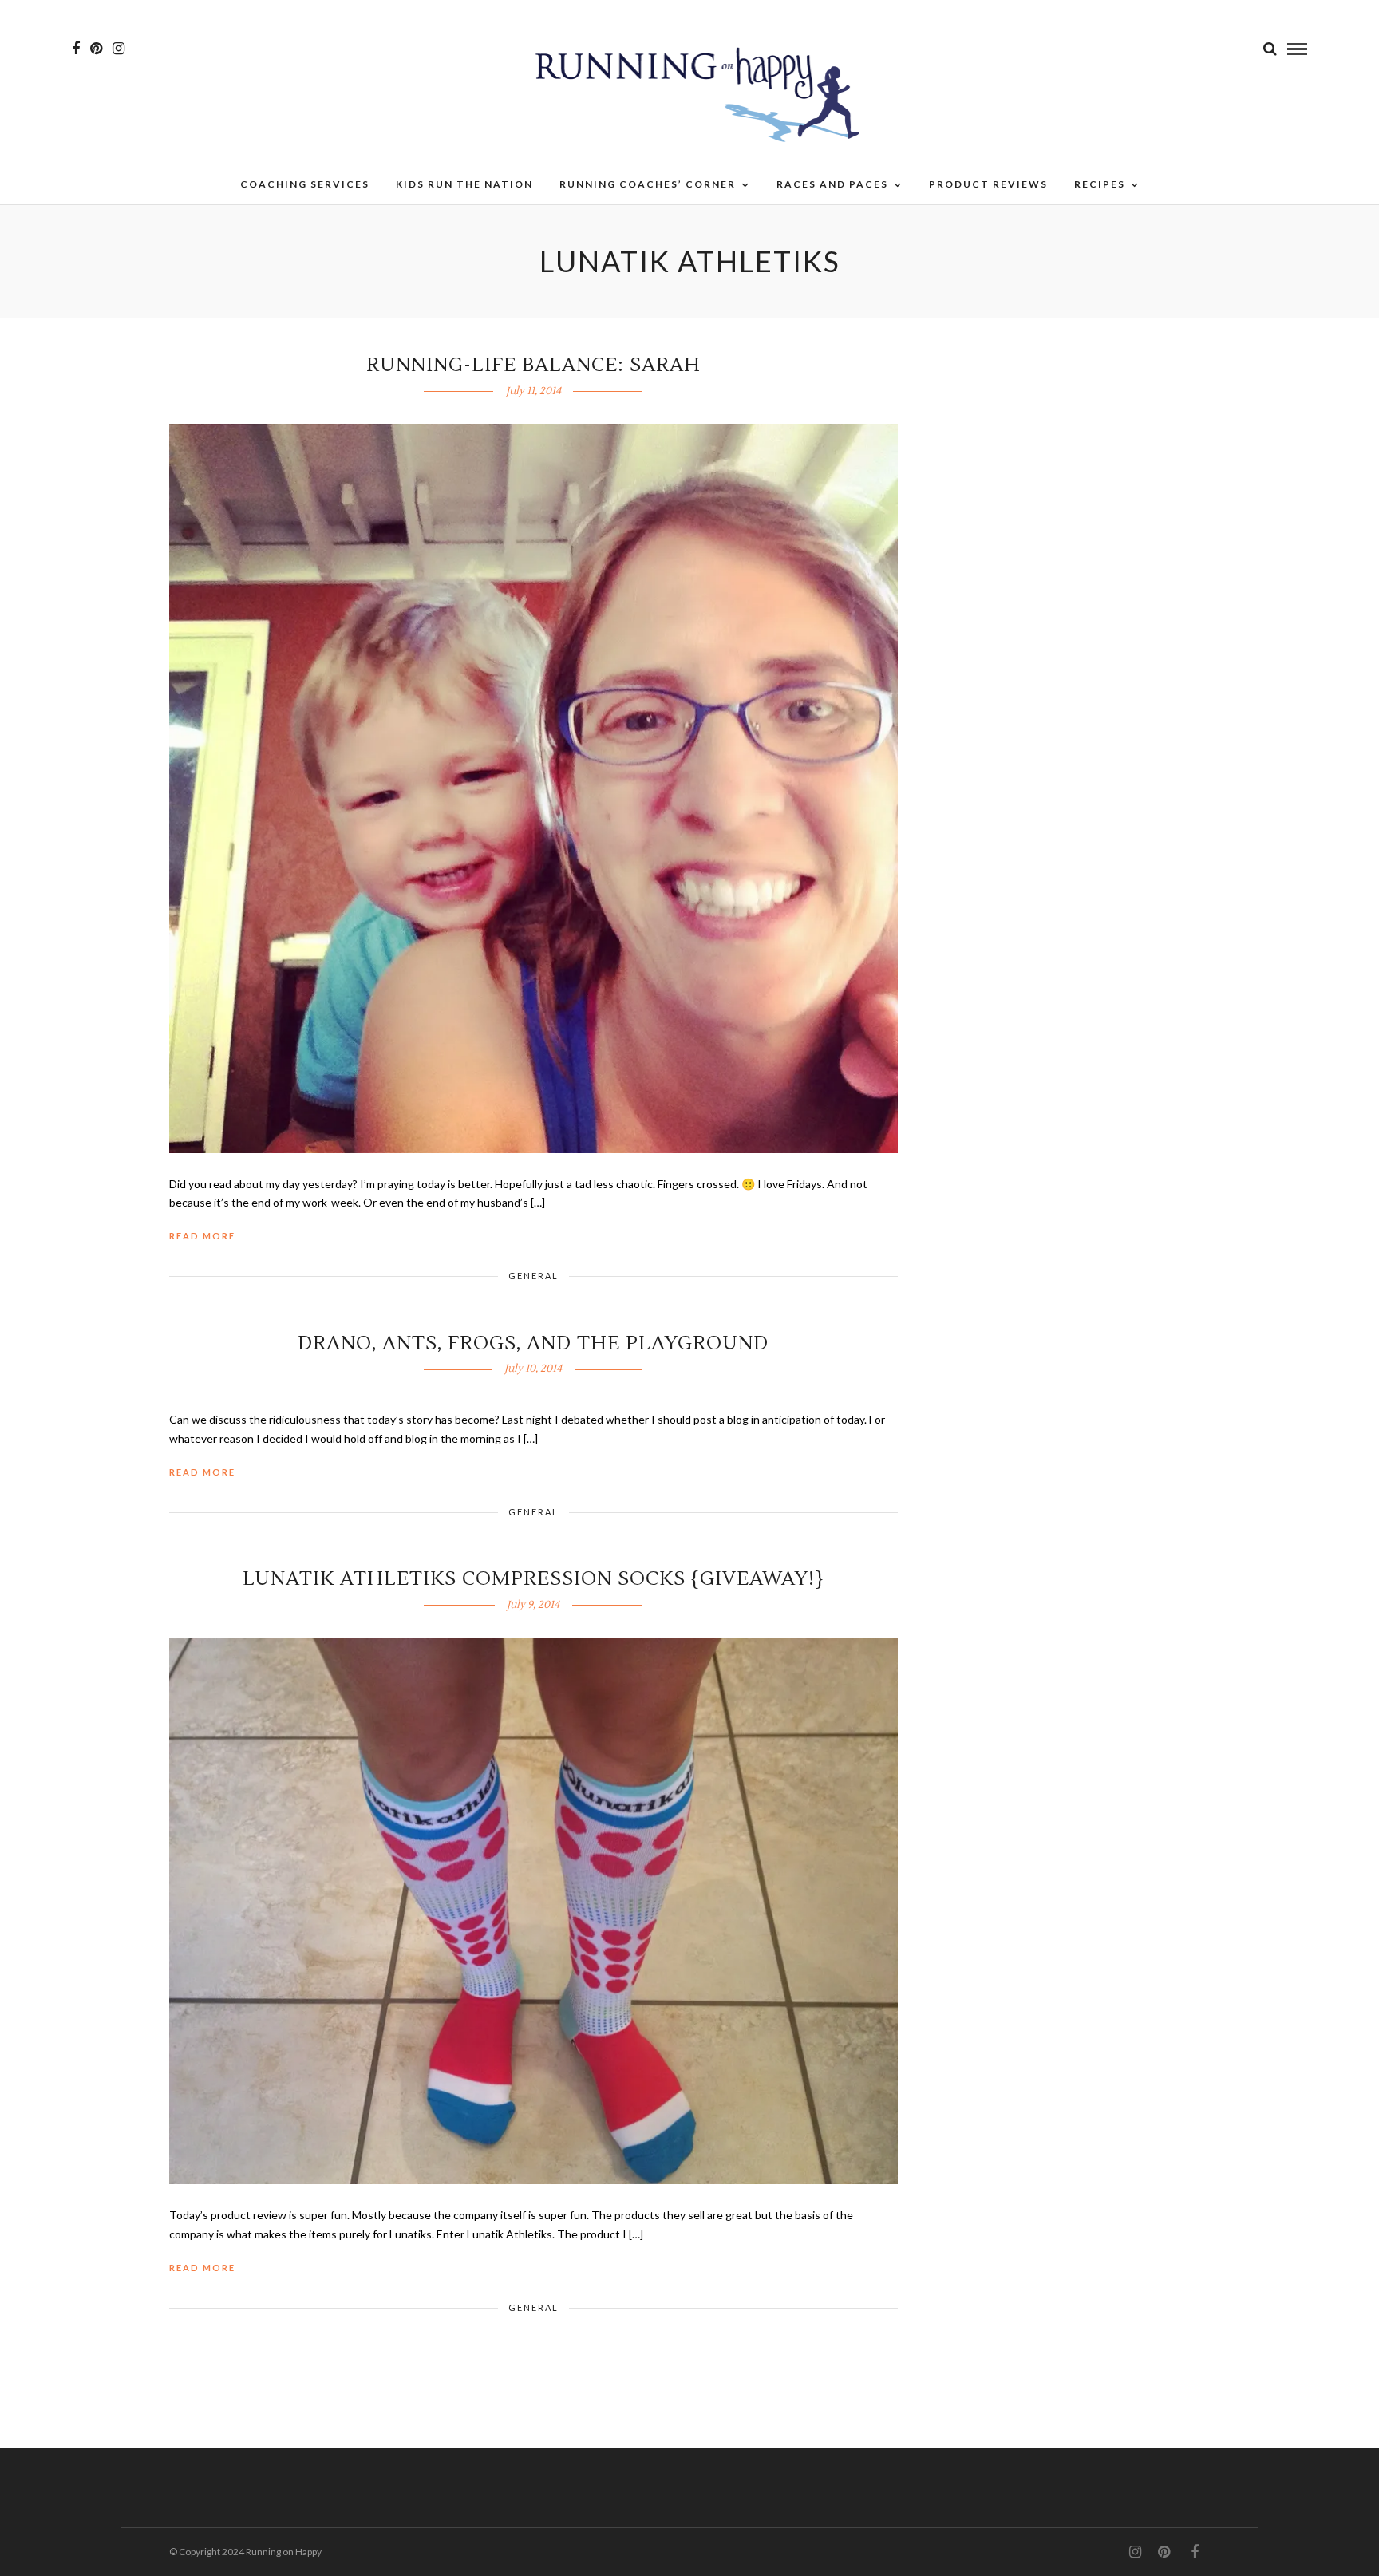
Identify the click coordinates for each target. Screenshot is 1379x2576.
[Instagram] (119, 49)
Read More (202, 1236)
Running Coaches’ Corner (648, 184)
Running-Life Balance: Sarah (533, 365)
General (533, 1276)
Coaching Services (305, 184)
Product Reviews (988, 184)
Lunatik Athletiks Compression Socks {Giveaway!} (533, 1579)
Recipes (1100, 184)
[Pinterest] (96, 49)
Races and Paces (832, 184)
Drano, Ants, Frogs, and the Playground (533, 1343)
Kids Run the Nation (464, 184)
